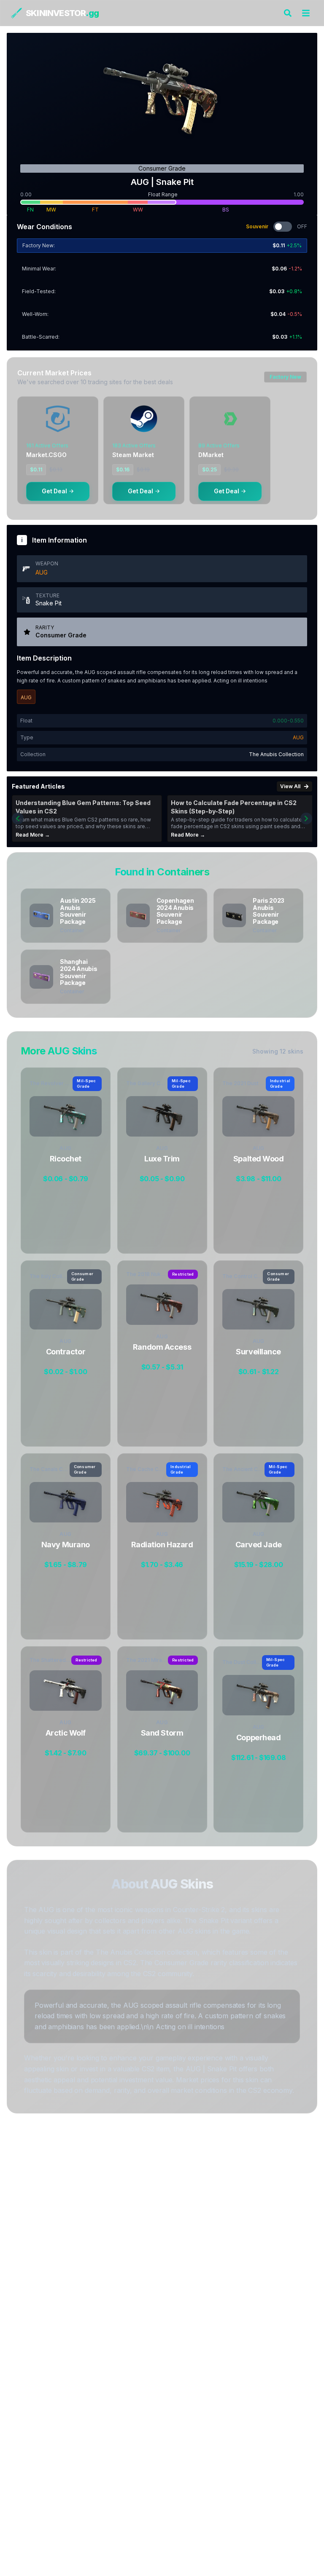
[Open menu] (306, 13)
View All (290, 786)
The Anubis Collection (276, 754)
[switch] (283, 227)
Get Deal (54, 491)
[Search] (288, 13)
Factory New (285, 377)
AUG (42, 572)
